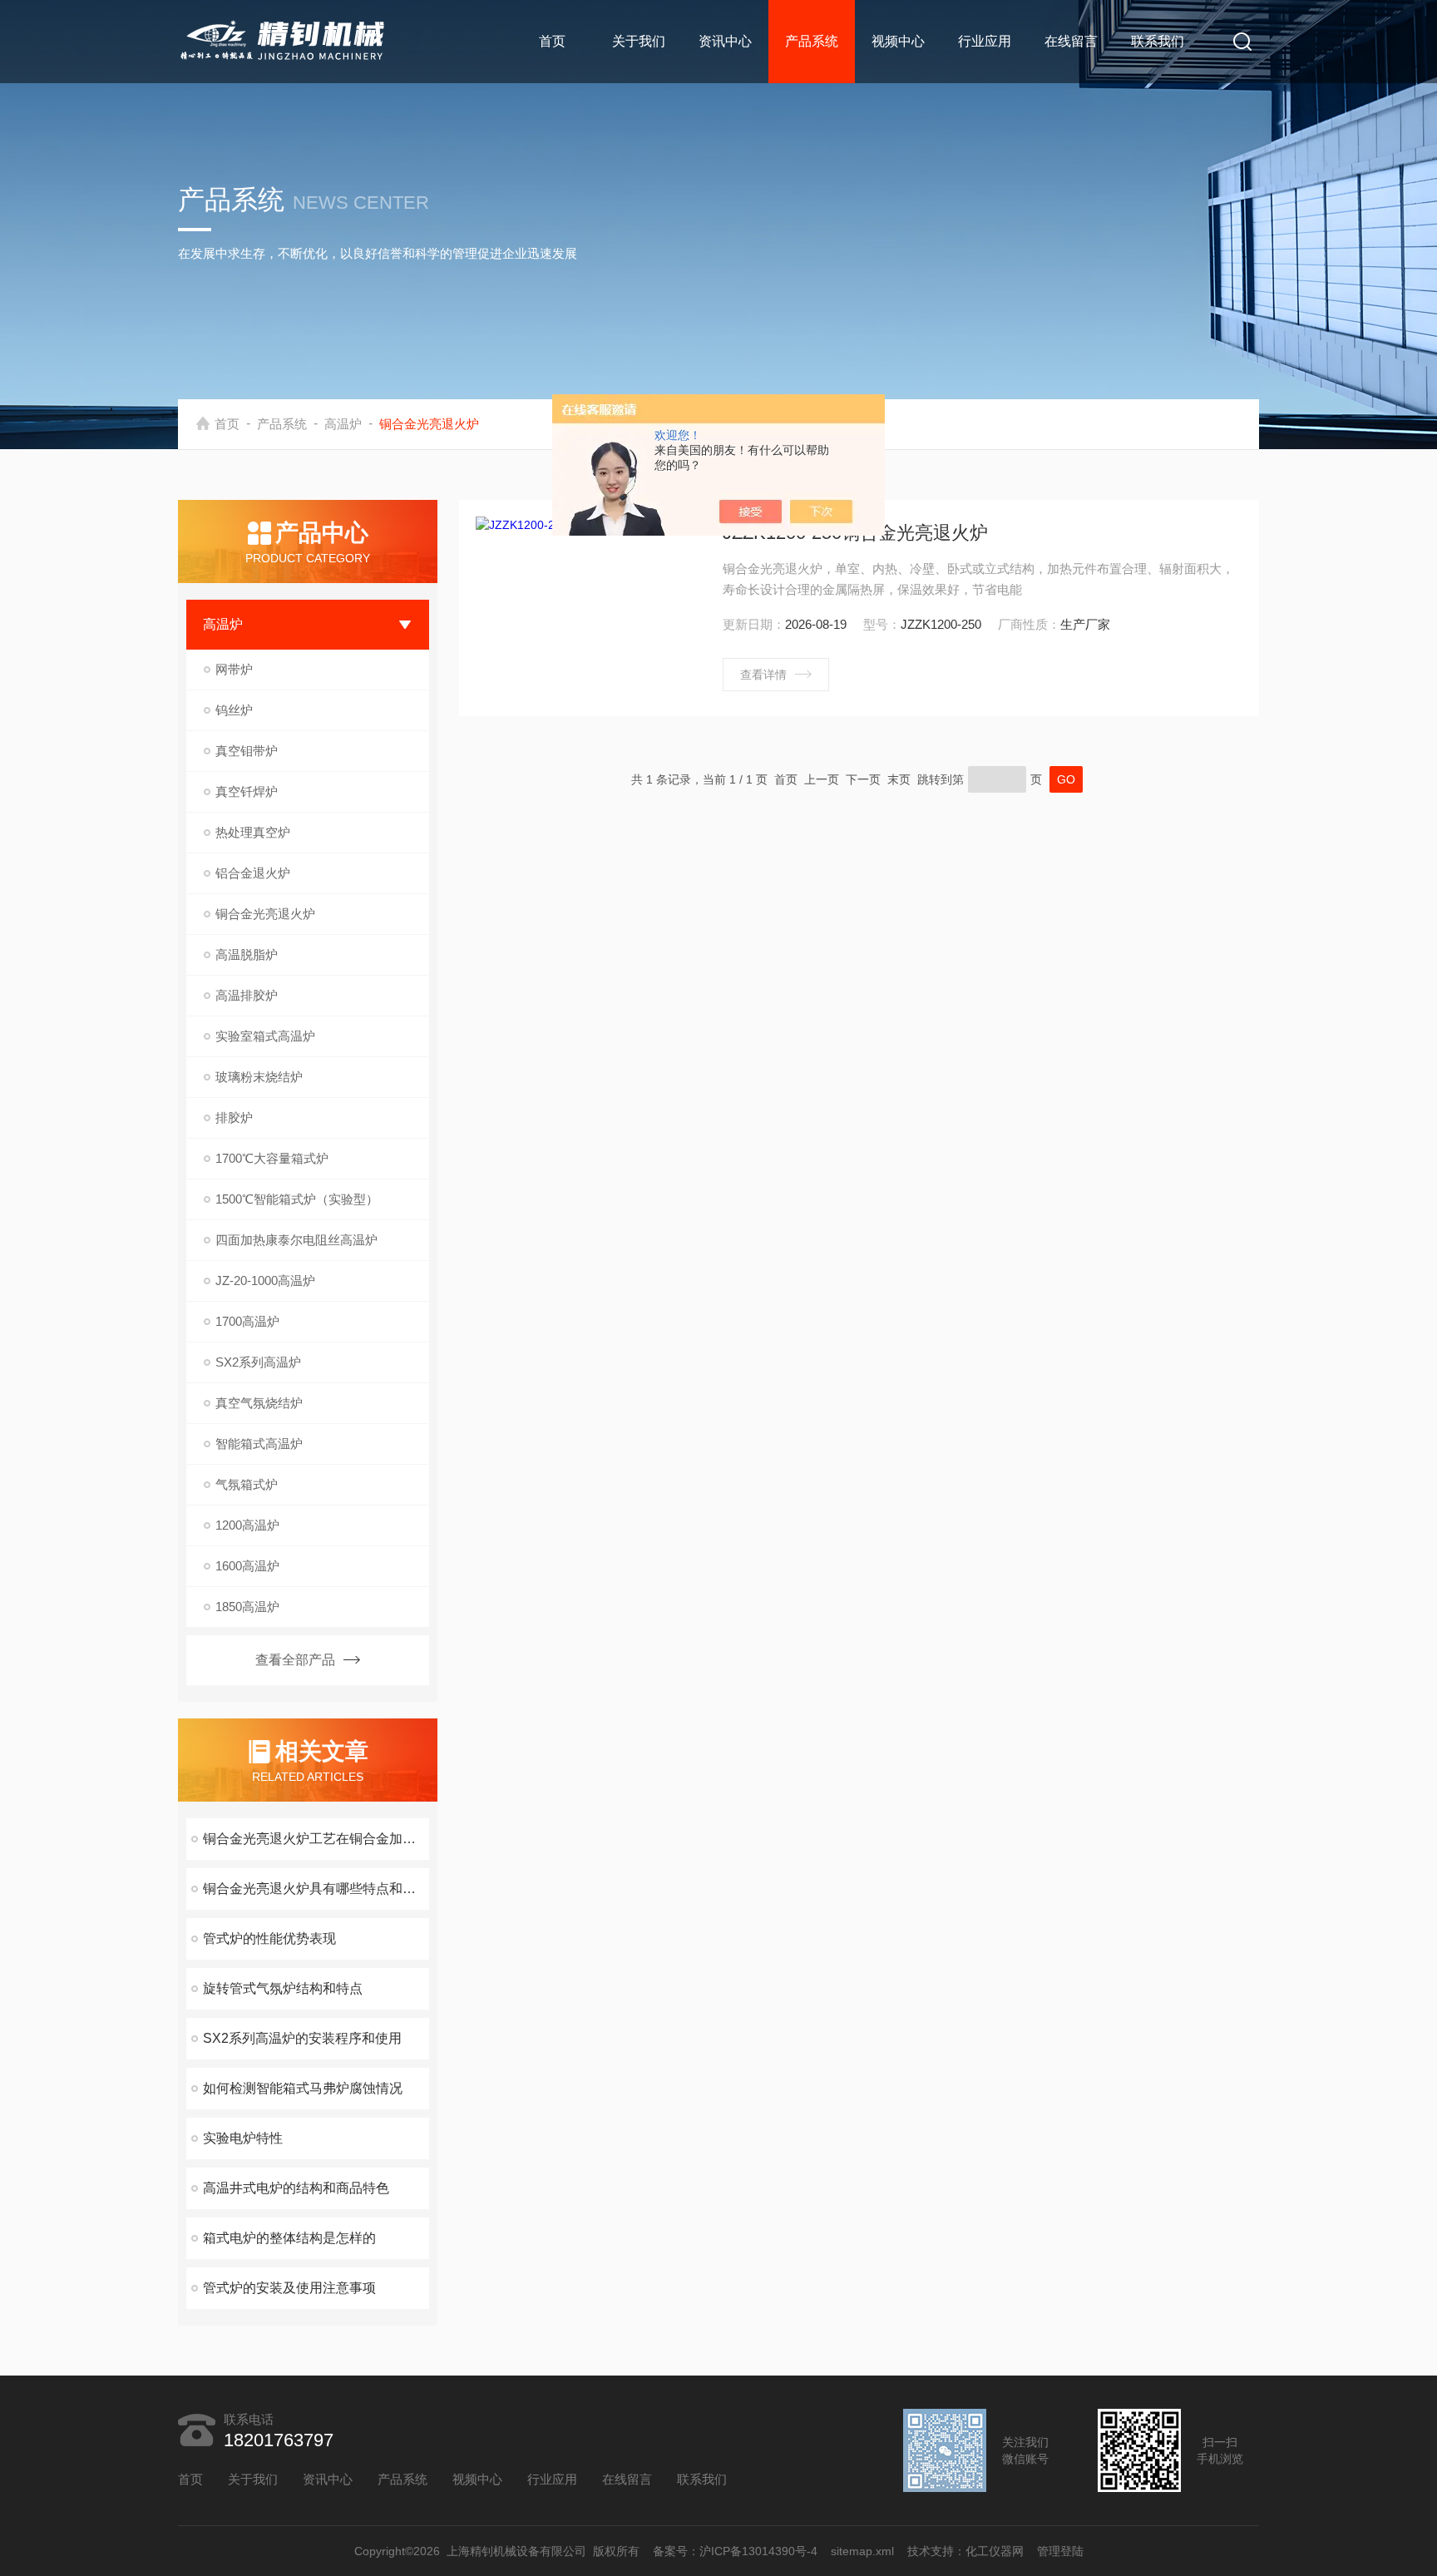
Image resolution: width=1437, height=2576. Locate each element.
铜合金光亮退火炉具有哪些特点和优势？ (316, 1889)
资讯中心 (725, 41)
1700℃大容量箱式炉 (272, 1158)
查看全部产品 (295, 1660)
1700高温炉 (247, 1321)
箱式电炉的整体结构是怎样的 (289, 2238)
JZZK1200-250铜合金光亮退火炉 (855, 533)
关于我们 (639, 41)
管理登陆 (1060, 2551)
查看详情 (763, 675)
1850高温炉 (247, 1607)
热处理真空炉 (253, 832)
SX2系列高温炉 (258, 1362)
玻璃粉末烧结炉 (259, 1077)
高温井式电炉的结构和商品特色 (296, 2188)
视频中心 (898, 41)
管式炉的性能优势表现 (269, 1938)
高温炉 (343, 424)
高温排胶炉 (247, 995)
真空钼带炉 (247, 751)
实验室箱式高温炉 (265, 1036)
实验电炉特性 (243, 2138)
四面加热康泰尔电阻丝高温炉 (296, 1240)
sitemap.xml (862, 2551)
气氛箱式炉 (247, 1484)
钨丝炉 (234, 710)
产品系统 (812, 41)
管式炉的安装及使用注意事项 (289, 2288)
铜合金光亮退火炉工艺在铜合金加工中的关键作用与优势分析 (316, 1839)
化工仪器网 (995, 2551)
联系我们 (1158, 41)
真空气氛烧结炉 (259, 1403)
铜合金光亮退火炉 (265, 914)
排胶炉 (234, 1117)
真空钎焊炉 (247, 791)
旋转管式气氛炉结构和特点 (283, 1988)
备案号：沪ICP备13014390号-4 (735, 2551)
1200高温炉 (247, 1525)
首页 (552, 41)
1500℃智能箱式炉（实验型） (297, 1199)
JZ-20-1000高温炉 (265, 1281)
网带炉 (234, 669)
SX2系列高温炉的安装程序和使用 (302, 2038)
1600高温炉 (247, 1566)
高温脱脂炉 (247, 954)
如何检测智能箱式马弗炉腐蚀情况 (303, 2088)
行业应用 (985, 41)
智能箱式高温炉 (259, 1444)
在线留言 (1071, 41)
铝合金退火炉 (253, 873)
